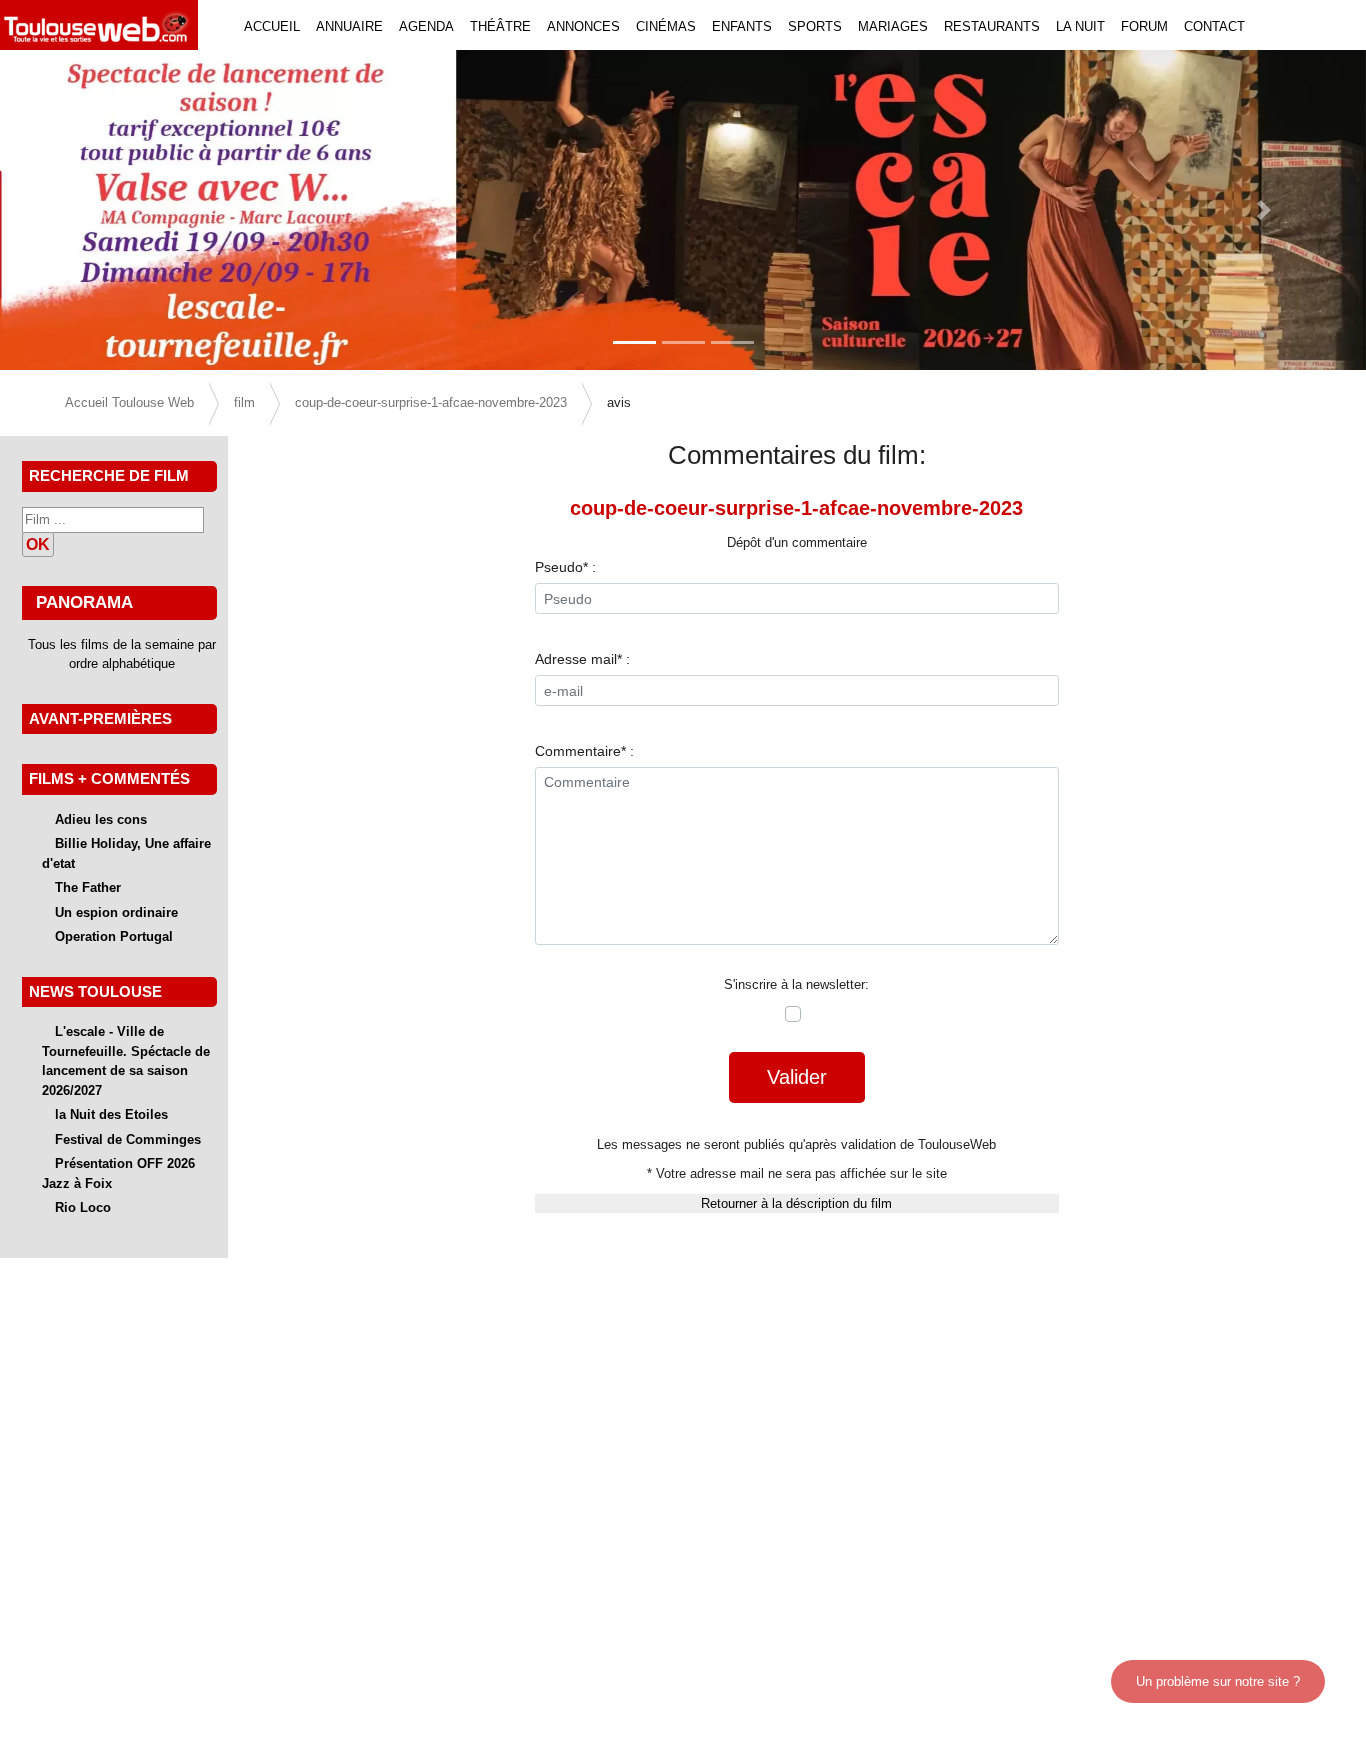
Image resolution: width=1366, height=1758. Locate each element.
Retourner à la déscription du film (796, 1203)
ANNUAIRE (349, 26)
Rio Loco (83, 1207)
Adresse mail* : (582, 659)
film (244, 402)
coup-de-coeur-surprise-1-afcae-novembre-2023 (431, 402)
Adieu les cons (101, 819)
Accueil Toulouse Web (129, 402)
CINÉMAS (666, 26)
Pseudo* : (565, 567)
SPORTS (815, 26)
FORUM (1144, 26)
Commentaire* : (584, 751)
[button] (102, 210)
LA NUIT (1080, 26)
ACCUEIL (272, 26)
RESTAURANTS (992, 26)
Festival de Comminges (128, 1139)
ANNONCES (583, 26)
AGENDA (426, 26)
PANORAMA (84, 602)
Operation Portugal (114, 936)
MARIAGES (893, 26)
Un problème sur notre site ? (1218, 1681)
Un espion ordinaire (116, 912)
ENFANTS (742, 26)
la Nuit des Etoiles (111, 1114)
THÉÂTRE (500, 26)
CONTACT (1214, 26)
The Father (88, 887)
